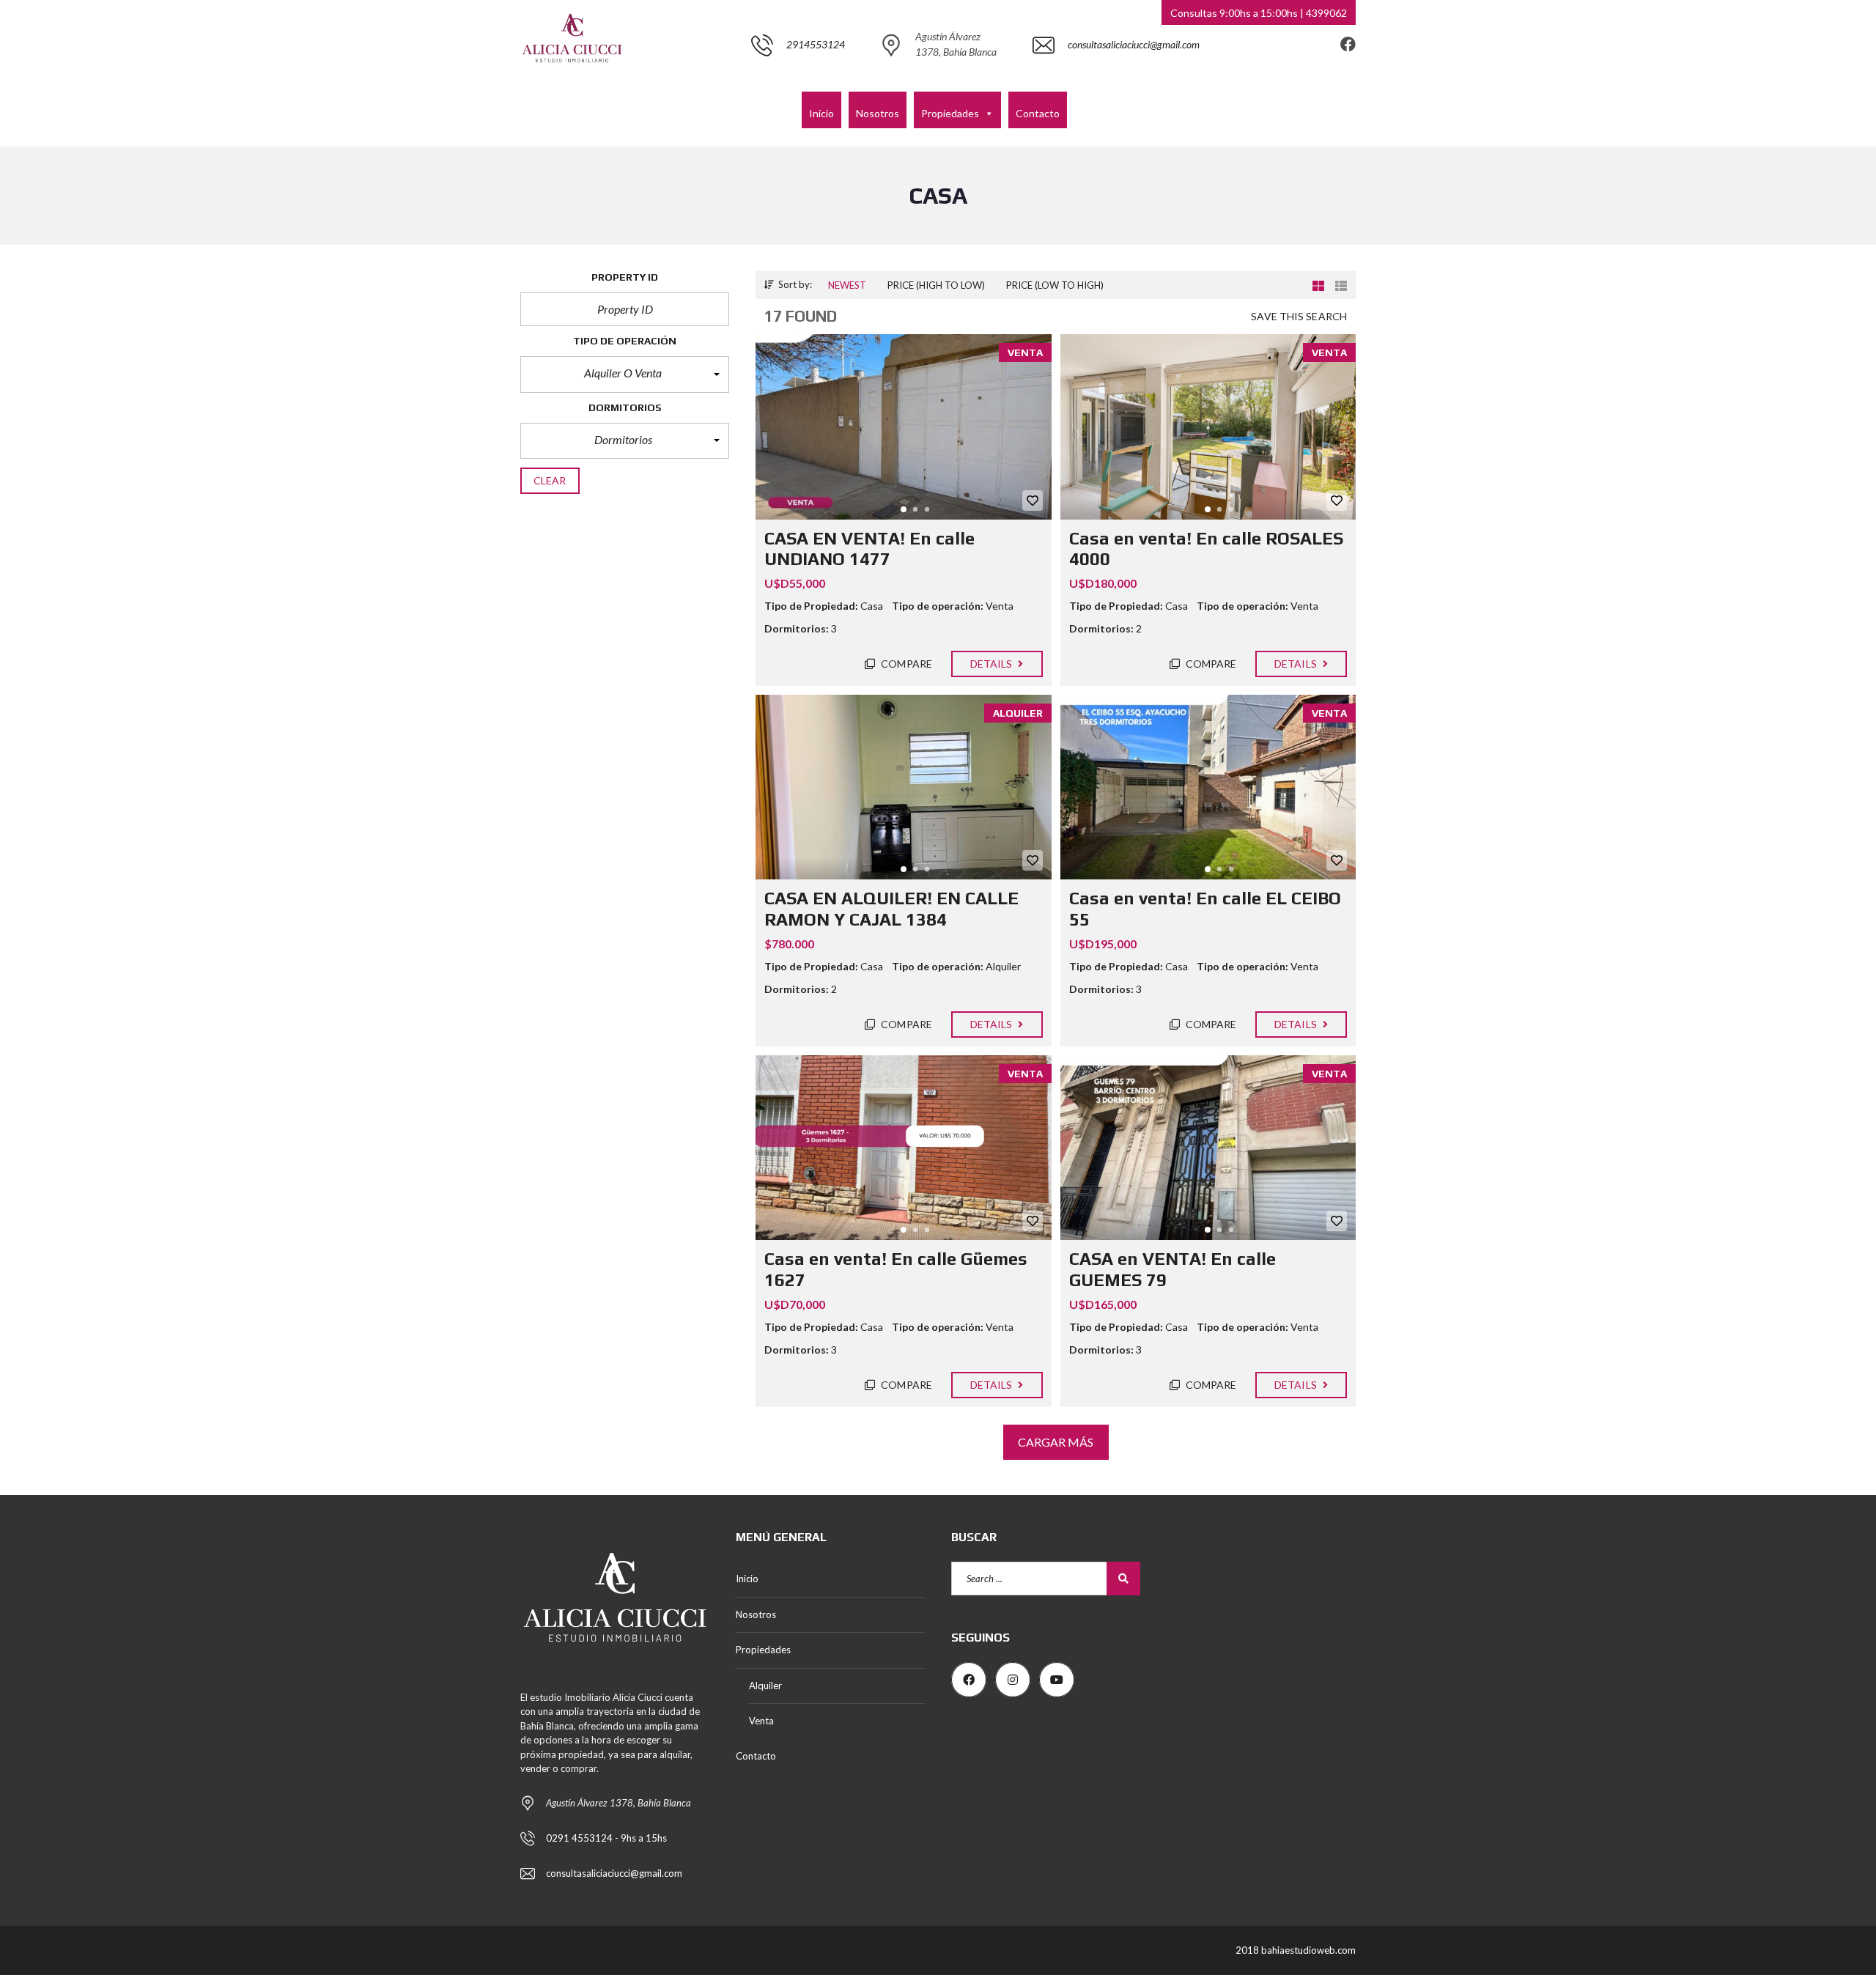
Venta (761, 1721)
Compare (905, 664)
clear (550, 480)
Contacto (1038, 113)
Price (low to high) (1055, 285)
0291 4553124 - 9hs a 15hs (606, 1838)
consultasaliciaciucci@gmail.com (614, 1873)
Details (993, 664)
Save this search (1299, 316)
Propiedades (950, 113)
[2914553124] (798, 84)
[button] (625, 374)
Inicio (821, 113)
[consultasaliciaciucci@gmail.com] (1116, 84)
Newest (847, 285)
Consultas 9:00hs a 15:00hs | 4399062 (1259, 13)
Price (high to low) (936, 285)
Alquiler (765, 1686)
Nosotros (878, 113)
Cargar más (1056, 1442)
